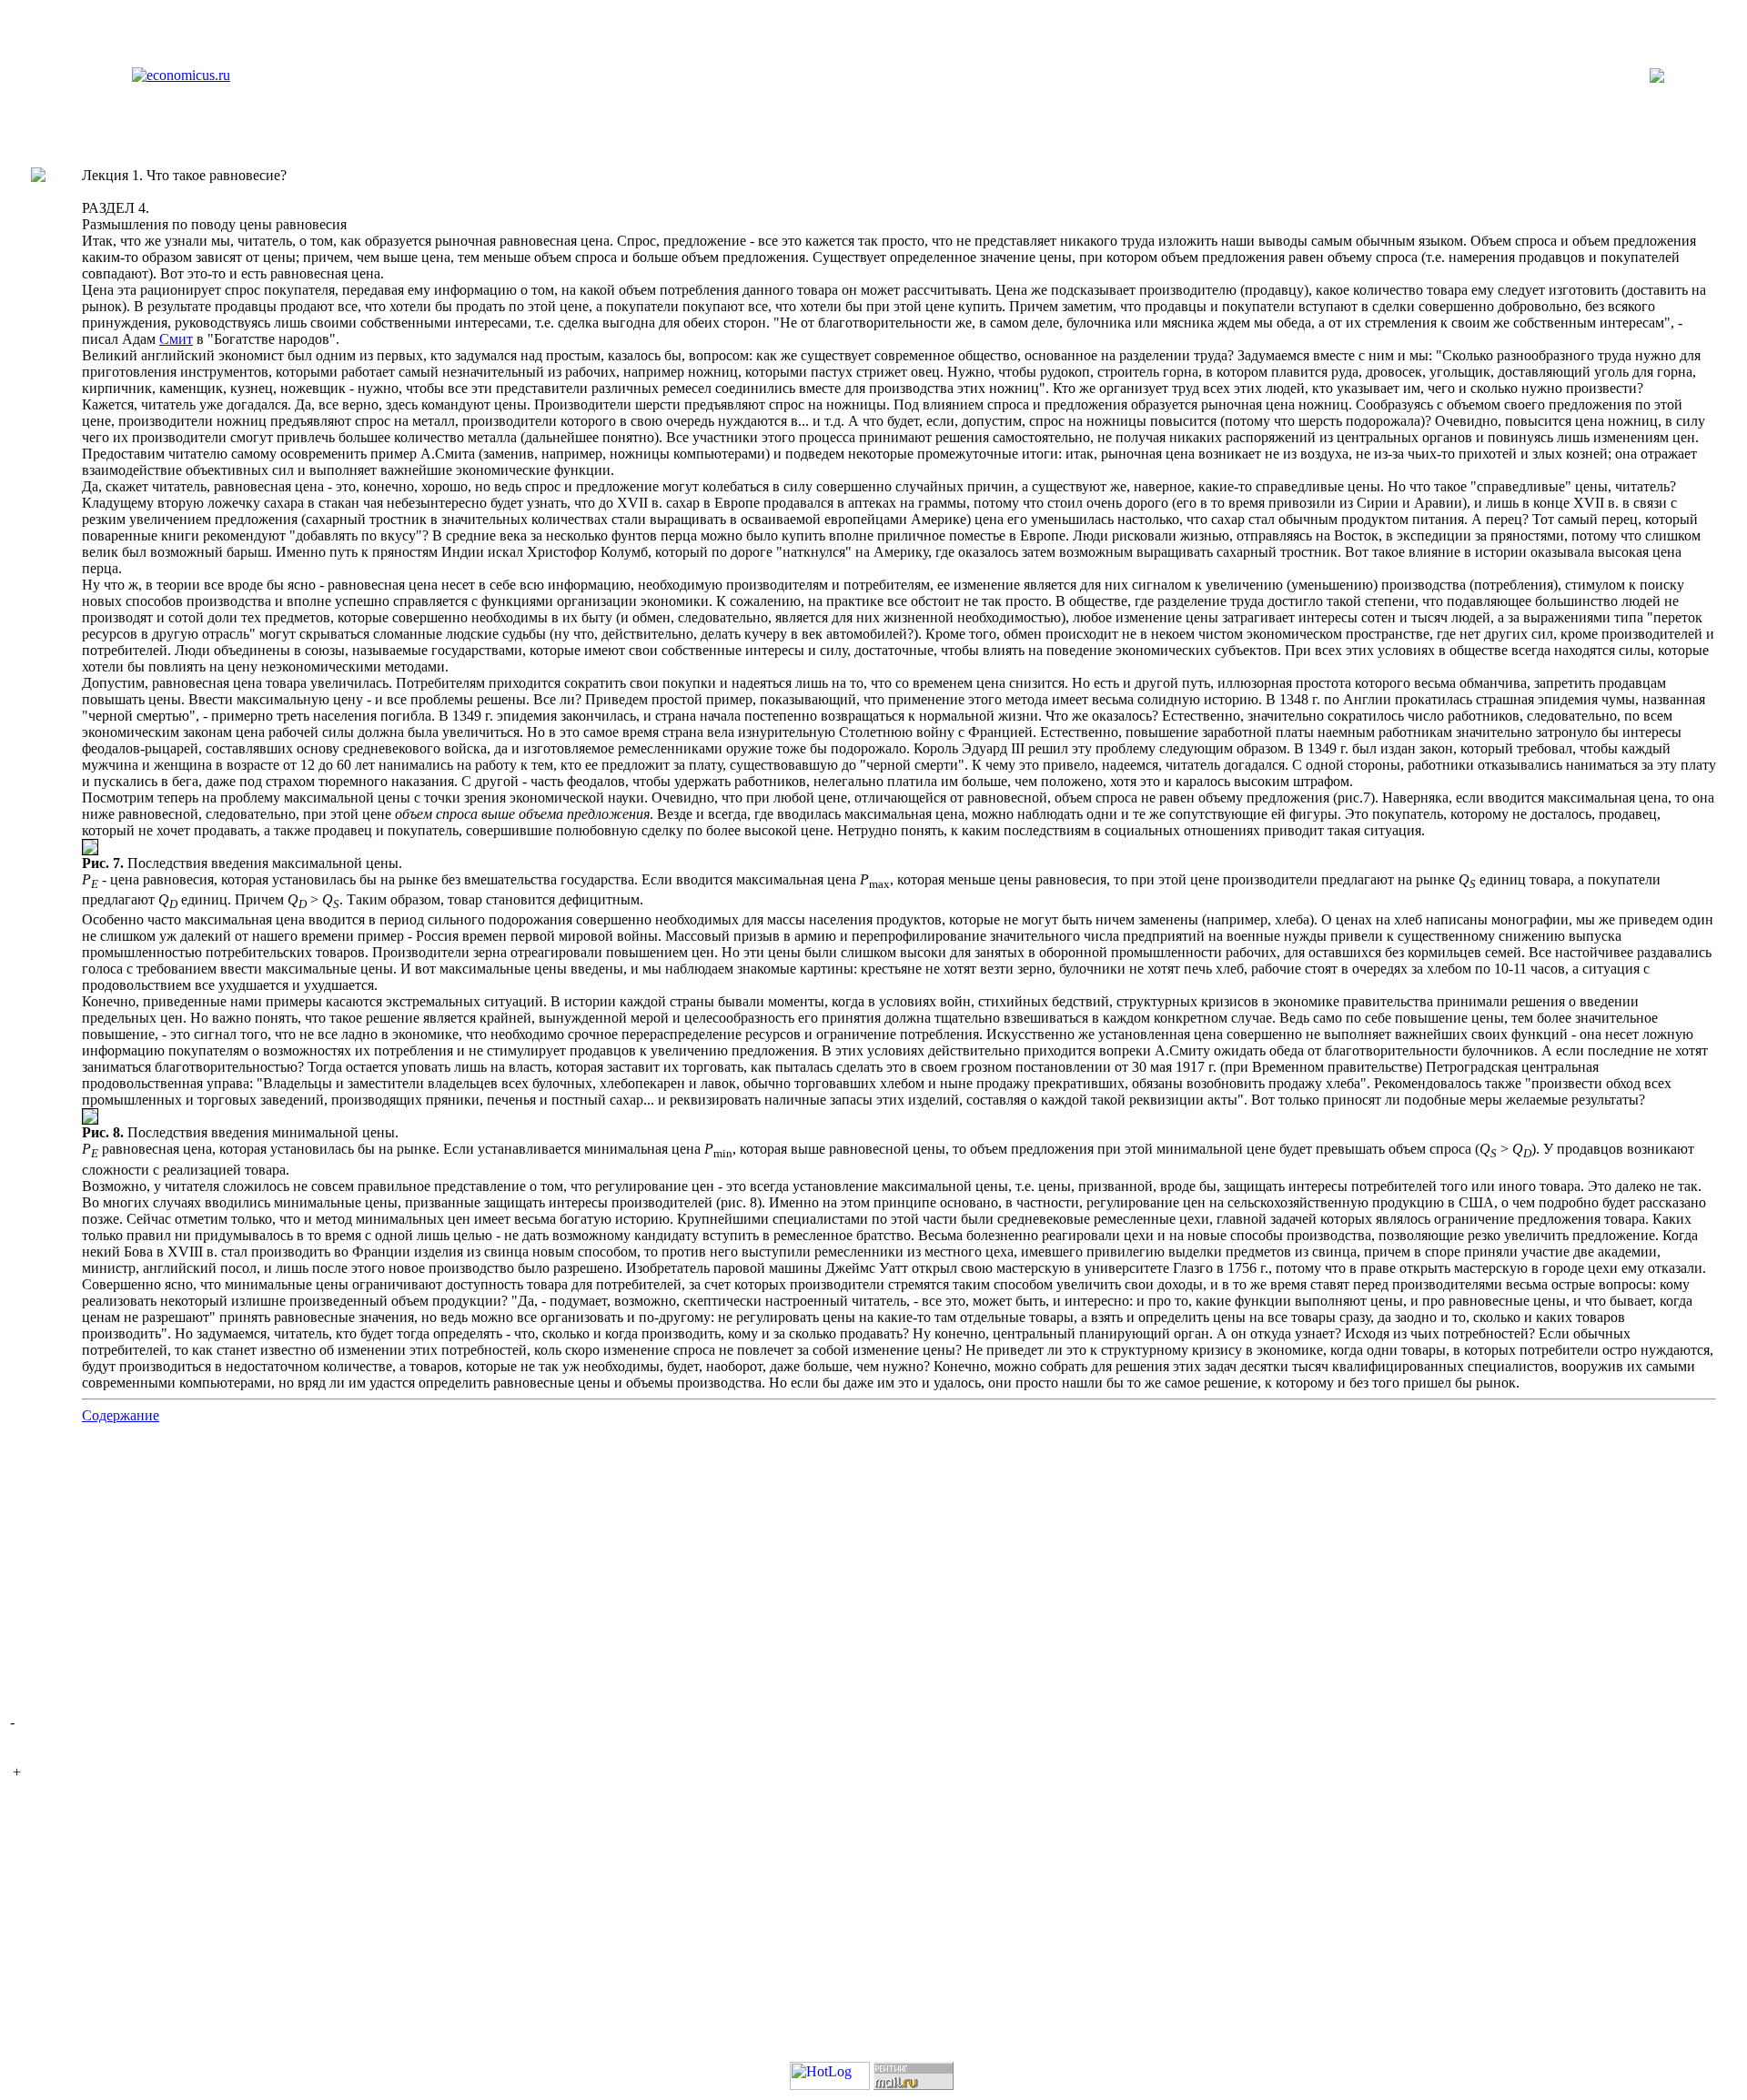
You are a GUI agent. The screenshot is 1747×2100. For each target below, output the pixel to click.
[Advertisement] (873, 1572)
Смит (176, 339)
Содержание (121, 1415)
